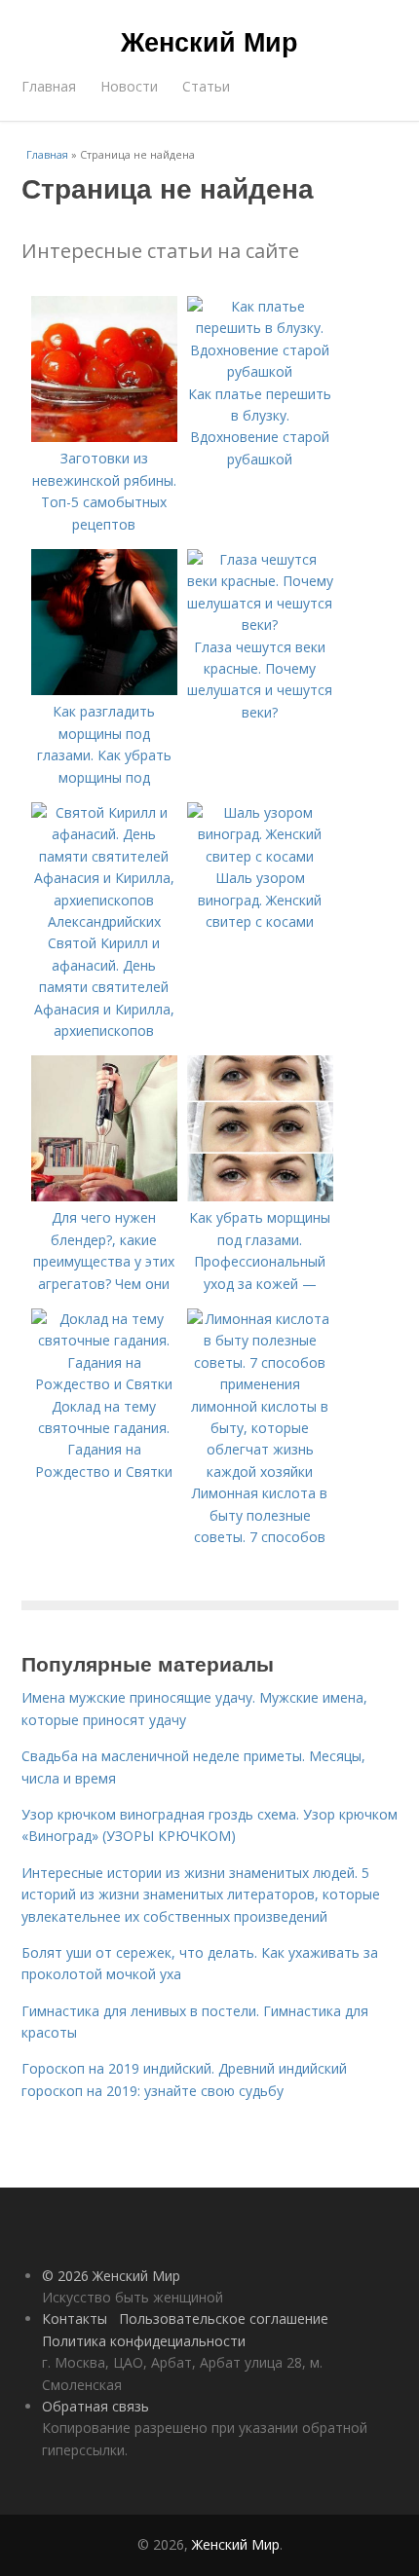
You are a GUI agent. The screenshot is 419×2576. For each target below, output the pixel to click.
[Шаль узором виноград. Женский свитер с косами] (260, 856)
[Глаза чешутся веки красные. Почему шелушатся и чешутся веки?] (260, 625)
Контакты (75, 2318)
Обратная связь (95, 2406)
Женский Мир (209, 41)
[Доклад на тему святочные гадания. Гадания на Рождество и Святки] (104, 1384)
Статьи (206, 86)
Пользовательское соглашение (224, 2318)
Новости (129, 86)
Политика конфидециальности (144, 2341)
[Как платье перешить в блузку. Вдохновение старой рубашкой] (260, 371)
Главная (49, 86)
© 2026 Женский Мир (111, 2276)
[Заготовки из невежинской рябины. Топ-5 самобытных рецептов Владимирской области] (104, 437)
